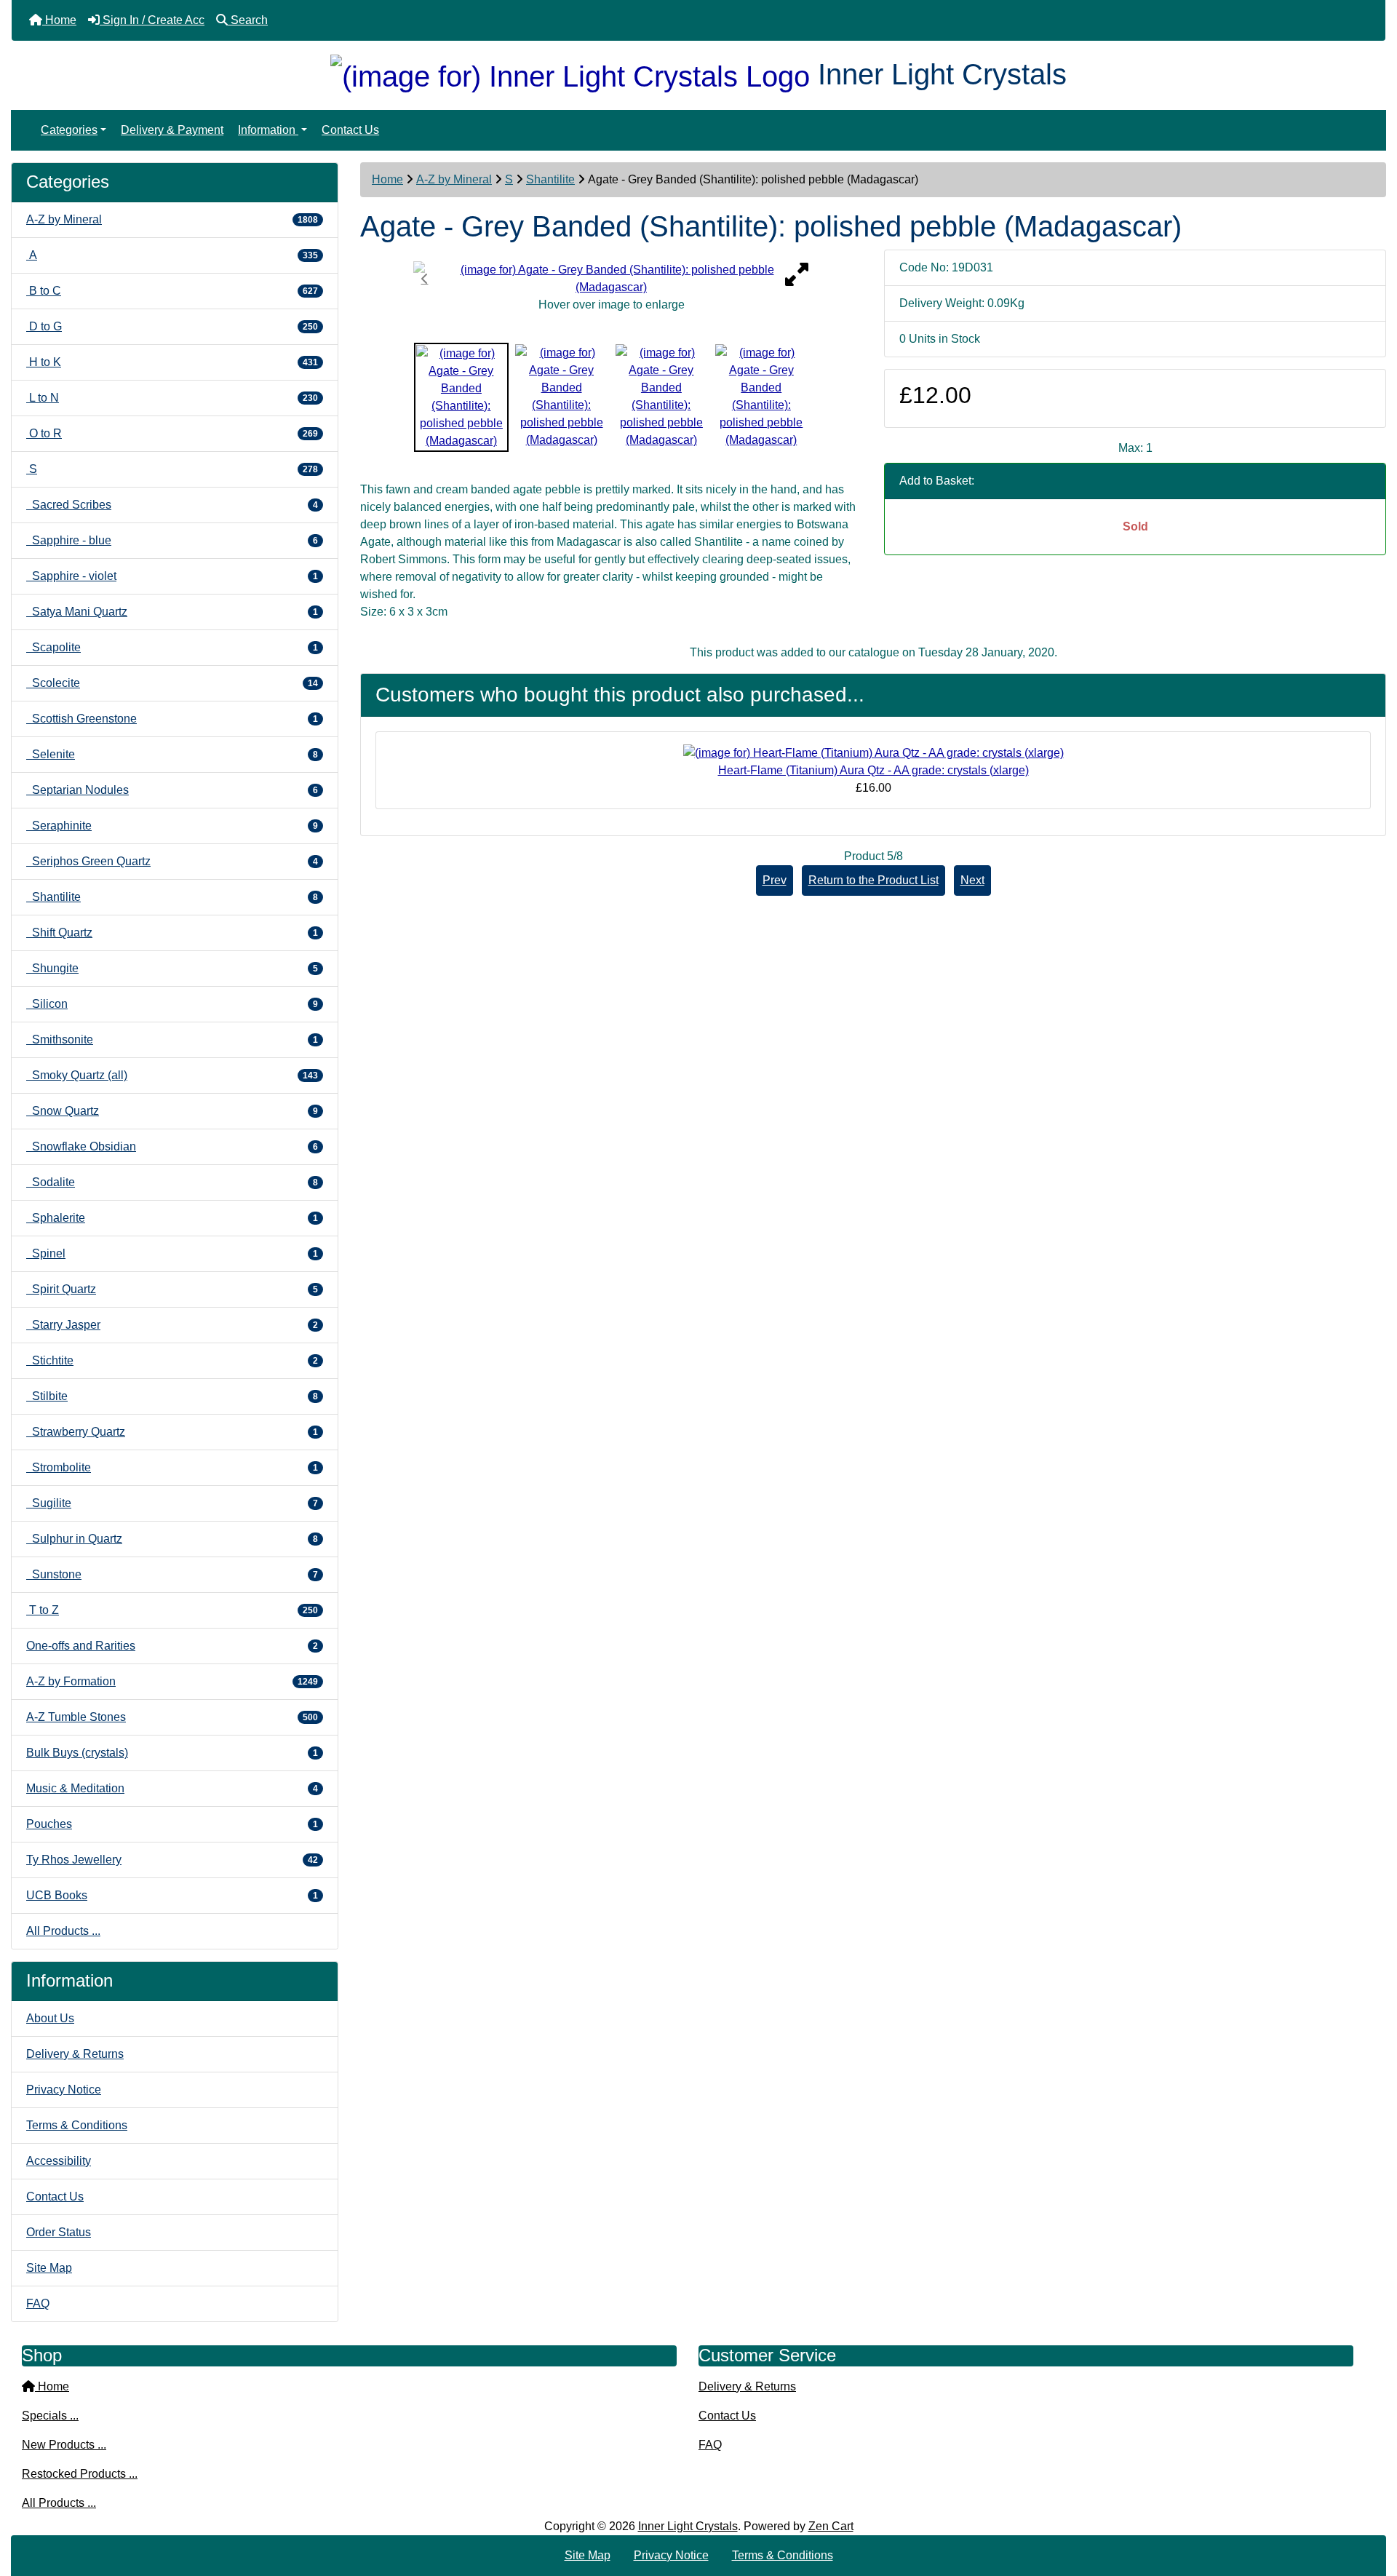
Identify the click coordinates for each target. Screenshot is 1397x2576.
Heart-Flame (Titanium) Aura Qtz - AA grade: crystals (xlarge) (873, 770)
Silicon (172, 1004)
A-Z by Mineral (454, 179)
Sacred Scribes (172, 505)
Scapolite (172, 647)
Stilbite (172, 1396)
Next (972, 880)
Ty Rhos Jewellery (172, 1860)
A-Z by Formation (172, 1681)
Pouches (172, 1824)
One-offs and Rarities (172, 1646)
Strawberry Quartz (172, 1432)
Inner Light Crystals (688, 2526)
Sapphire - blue (172, 540)
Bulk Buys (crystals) (172, 1753)
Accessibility (59, 2161)
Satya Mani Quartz (172, 612)
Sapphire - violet (172, 576)
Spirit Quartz (172, 1289)
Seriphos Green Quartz (172, 861)
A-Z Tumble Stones (172, 1717)
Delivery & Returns (75, 2054)
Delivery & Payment (172, 130)
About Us (50, 2018)
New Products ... (64, 2445)
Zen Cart (831, 2526)
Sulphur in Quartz (172, 1539)
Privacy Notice (64, 2090)
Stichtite (172, 1360)
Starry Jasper (172, 1325)
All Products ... (63, 1931)
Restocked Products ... (80, 2474)
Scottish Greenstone (172, 719)
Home (387, 179)
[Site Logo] (574, 74)
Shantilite (550, 179)
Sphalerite (172, 1218)
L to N (172, 398)
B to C (172, 291)
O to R (172, 433)
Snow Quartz (172, 1111)
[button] (1370, 2504)
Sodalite (172, 1182)
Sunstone (172, 1574)
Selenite (172, 754)
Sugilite (172, 1503)
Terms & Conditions (77, 2125)
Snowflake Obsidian (172, 1146)
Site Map (49, 2268)
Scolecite (172, 683)
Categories (69, 130)
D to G (172, 326)
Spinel (172, 1253)
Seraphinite (172, 826)
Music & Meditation (172, 1788)
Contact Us (350, 130)
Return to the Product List (873, 880)
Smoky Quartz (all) (172, 1075)
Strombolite (172, 1467)
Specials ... (50, 2416)
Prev (775, 880)
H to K (172, 362)
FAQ (38, 2303)
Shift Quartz (172, 933)
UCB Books (172, 1895)
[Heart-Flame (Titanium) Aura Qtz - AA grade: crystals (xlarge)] (873, 752)
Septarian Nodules (172, 790)
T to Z (172, 1610)
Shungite (172, 968)
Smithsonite (172, 1039)
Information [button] (268, 130)
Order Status (59, 2232)
